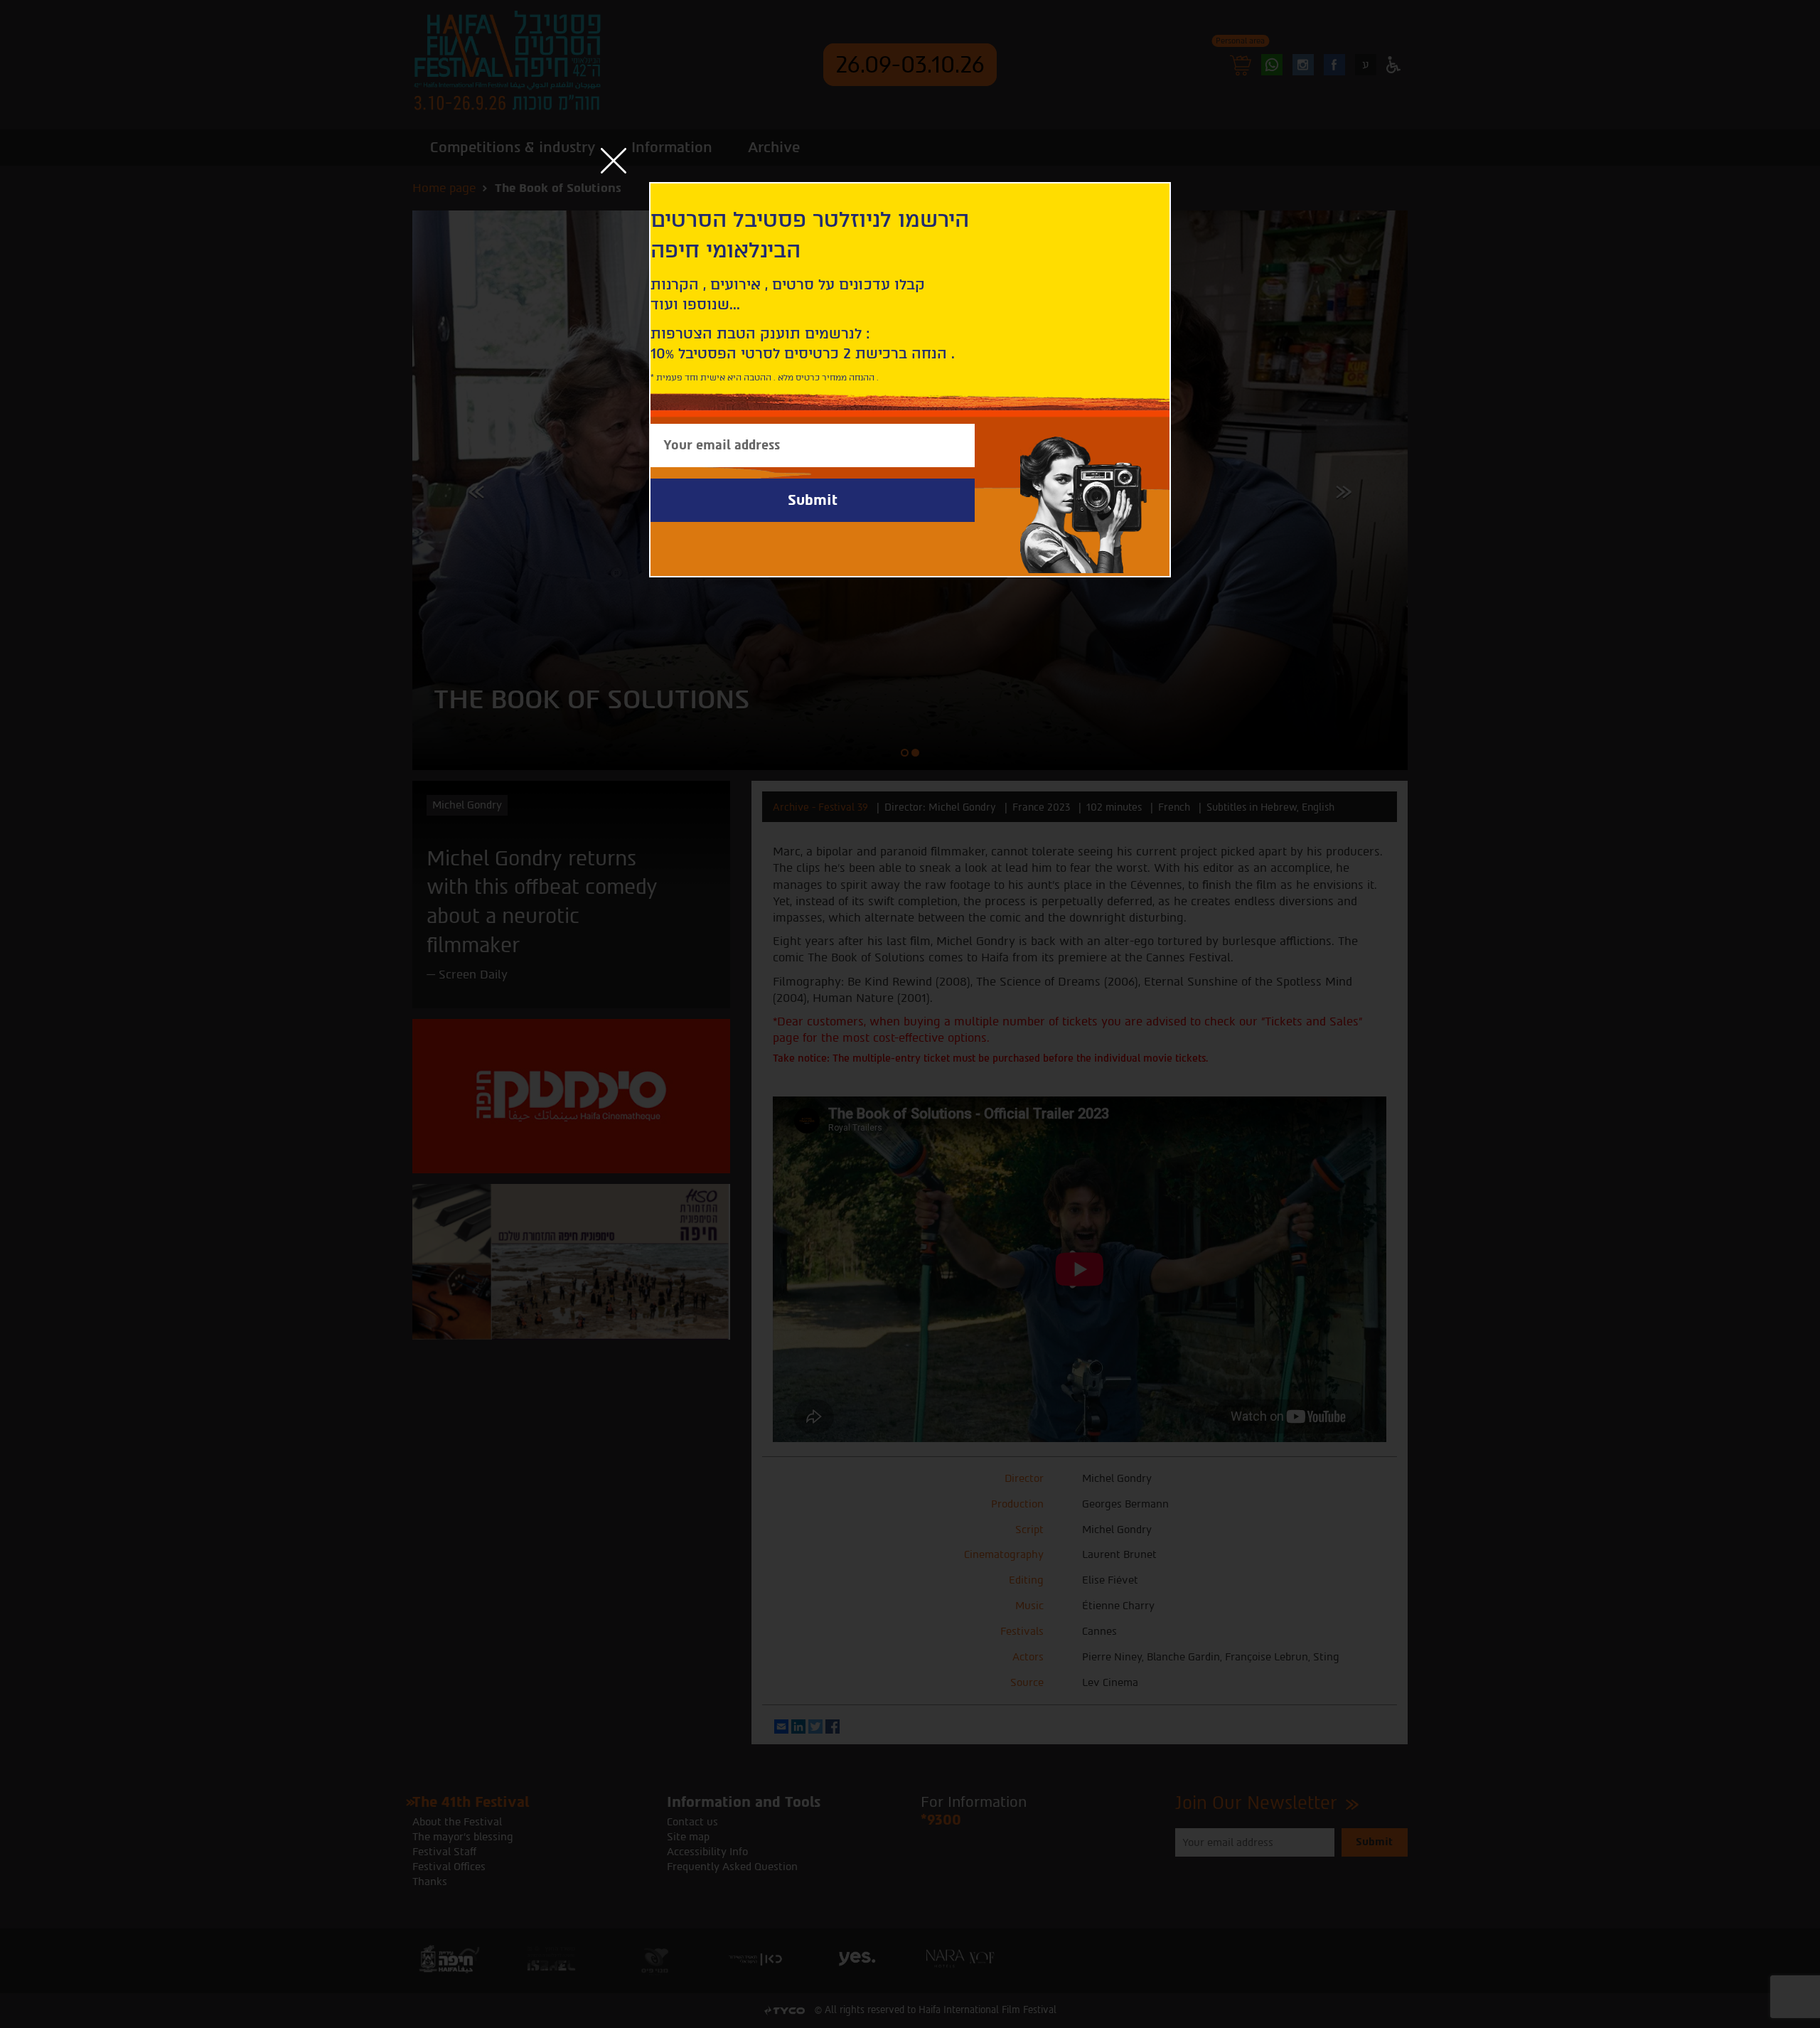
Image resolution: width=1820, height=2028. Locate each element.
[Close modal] (614, 161)
